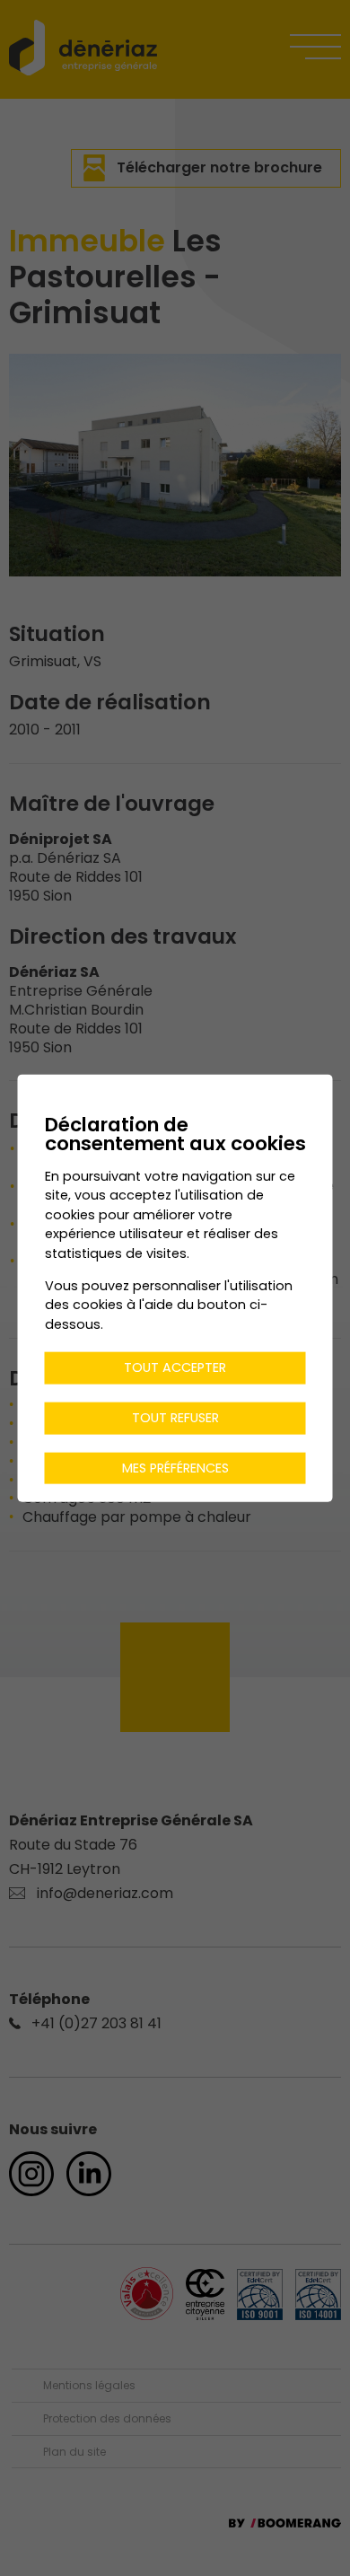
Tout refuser (175, 1418)
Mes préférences (175, 1467)
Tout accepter (175, 1367)
